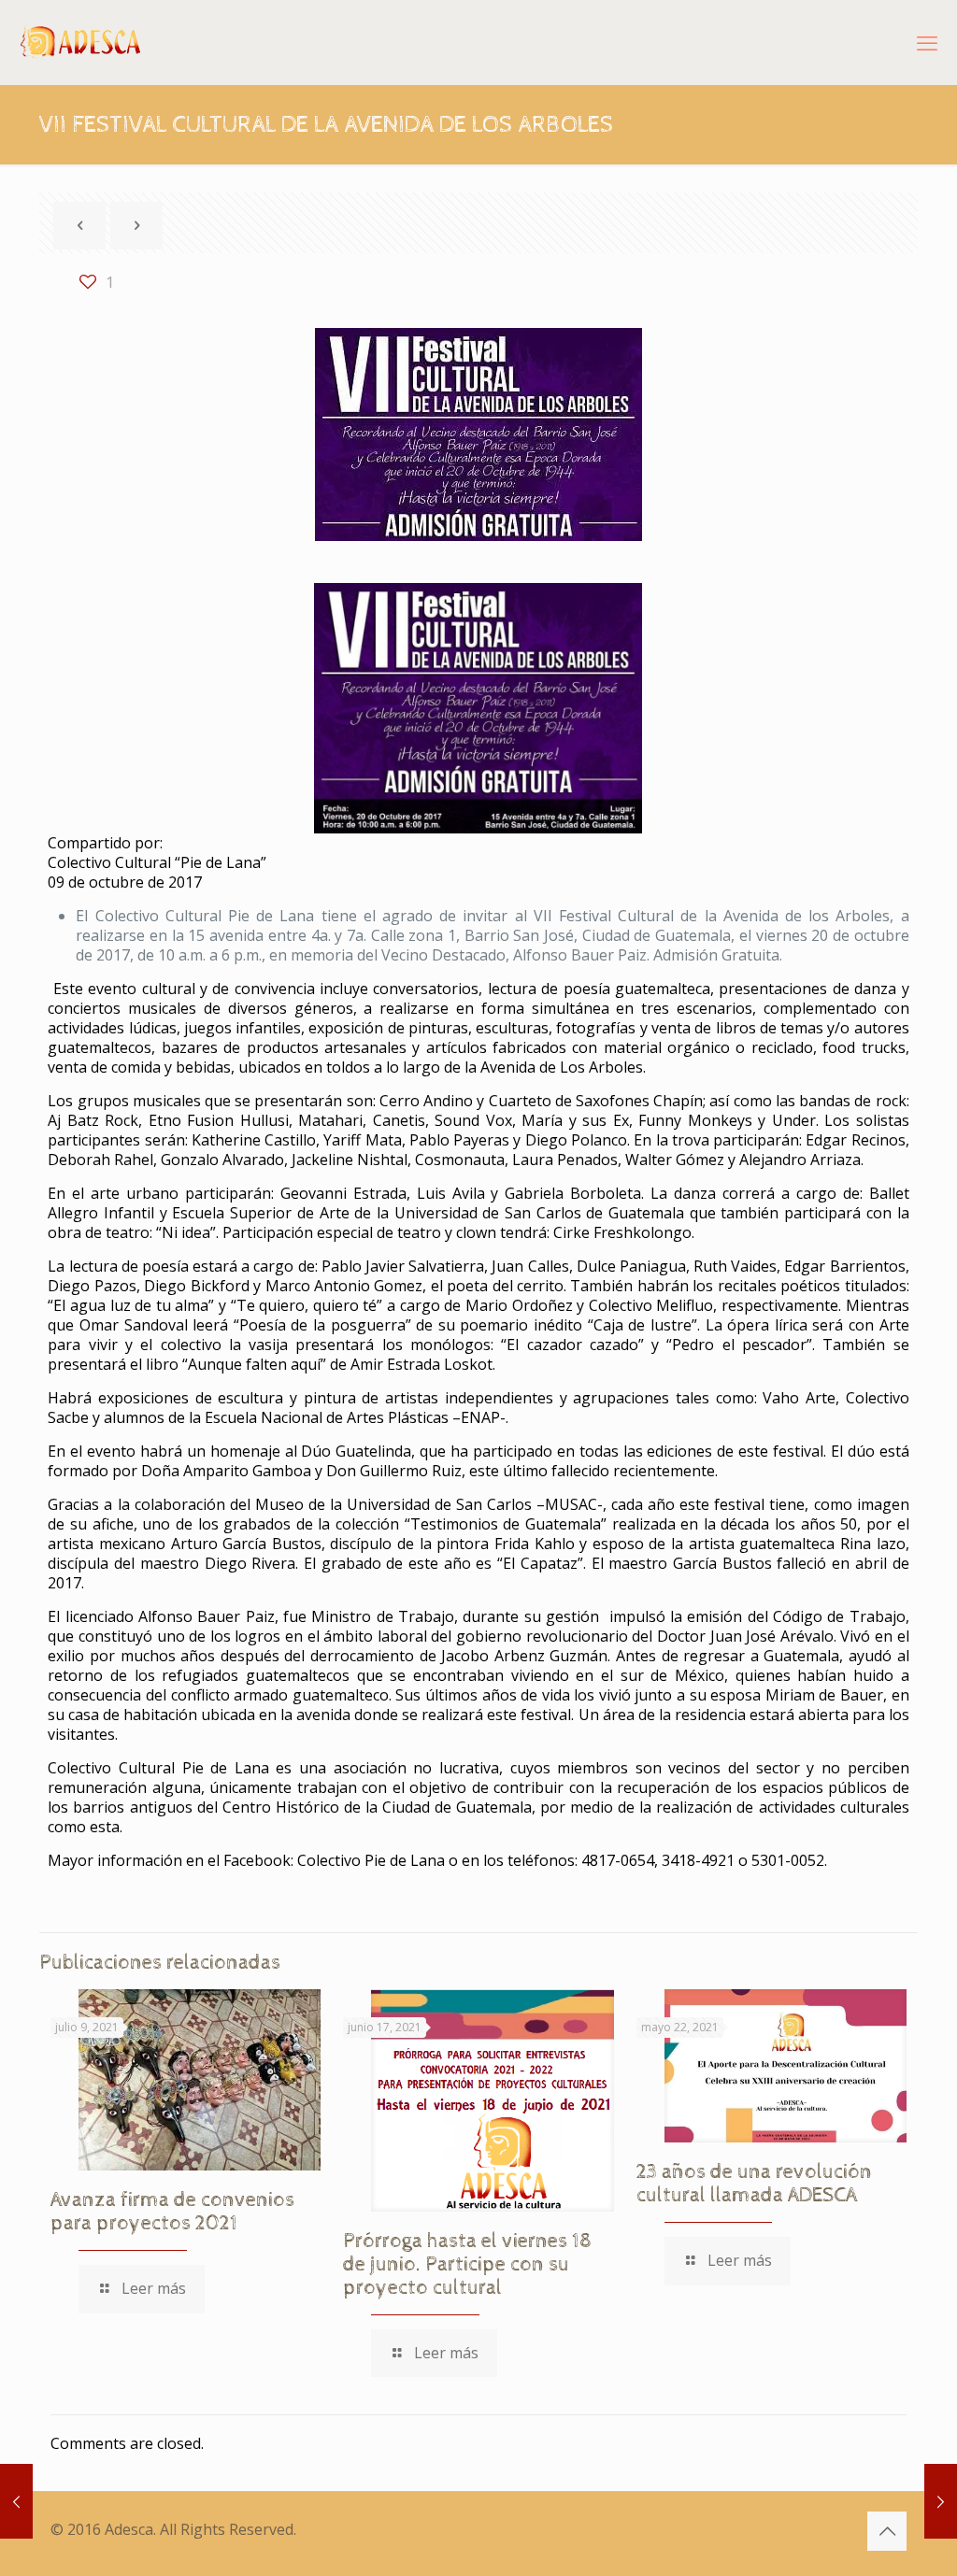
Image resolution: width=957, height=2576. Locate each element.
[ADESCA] (81, 42)
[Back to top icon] (887, 2531)
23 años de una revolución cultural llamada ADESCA (754, 2184)
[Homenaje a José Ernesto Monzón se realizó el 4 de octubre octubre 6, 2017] (16, 2501)
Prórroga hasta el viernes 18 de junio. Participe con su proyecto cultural (467, 2265)
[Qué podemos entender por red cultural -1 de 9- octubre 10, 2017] (941, 2501)
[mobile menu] (927, 42)
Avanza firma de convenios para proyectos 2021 (172, 2212)
